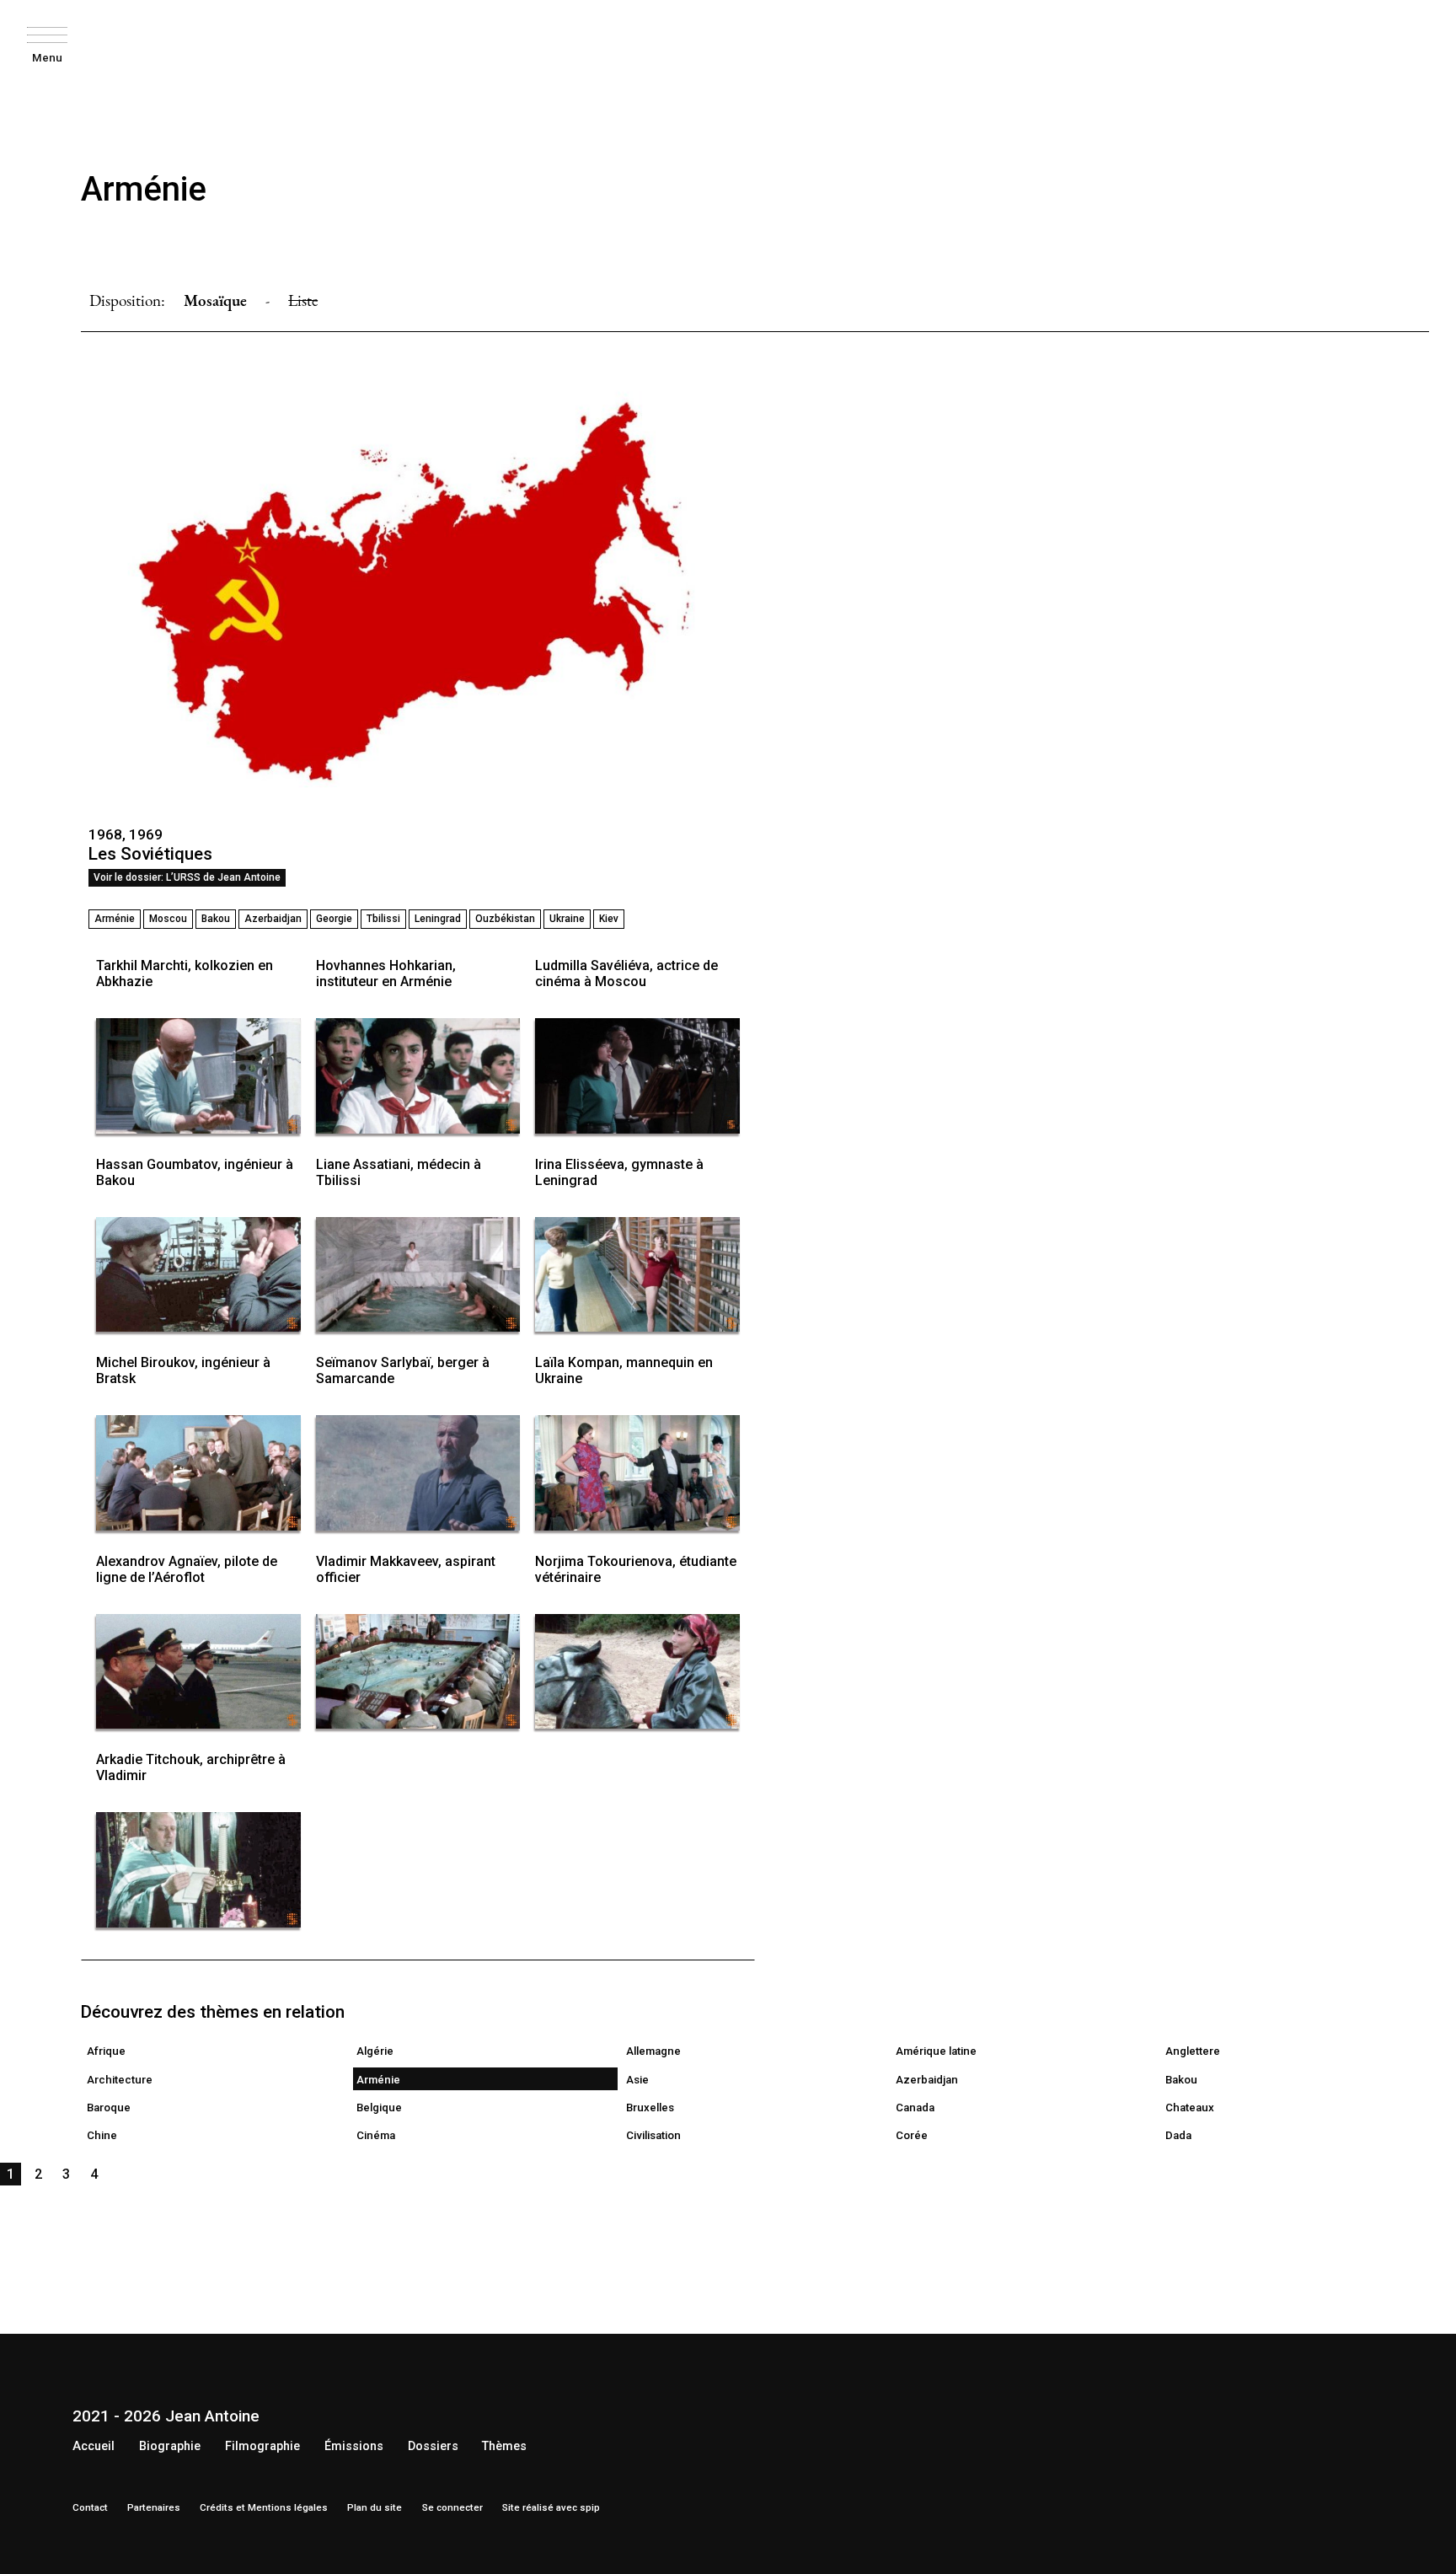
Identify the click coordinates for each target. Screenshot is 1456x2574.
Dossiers (433, 2446)
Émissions (354, 2446)
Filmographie (262, 2446)
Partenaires (154, 2507)
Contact (90, 2507)
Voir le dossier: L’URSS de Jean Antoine (187, 877)
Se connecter (452, 2507)
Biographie (170, 2446)
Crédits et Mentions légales (264, 2507)
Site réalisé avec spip (551, 2507)
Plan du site (375, 2507)
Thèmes (504, 2446)
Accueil (94, 2446)
